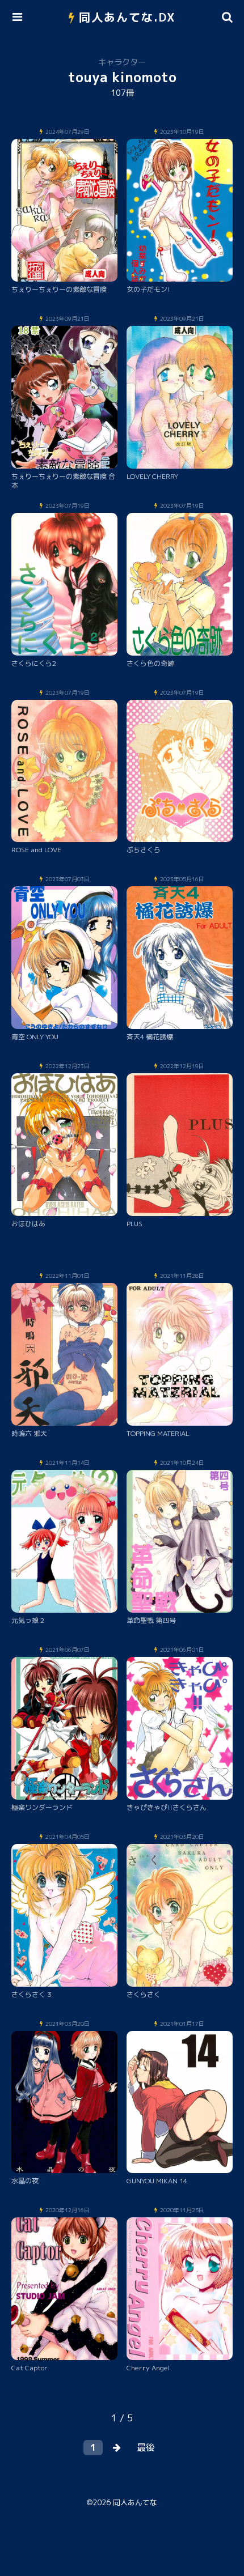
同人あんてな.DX (127, 17)
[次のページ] (117, 2448)
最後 (146, 2447)
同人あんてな (135, 2502)
